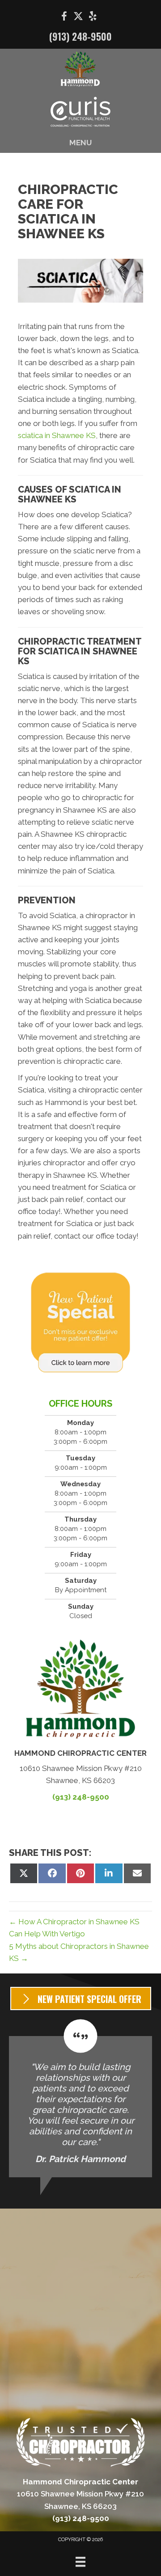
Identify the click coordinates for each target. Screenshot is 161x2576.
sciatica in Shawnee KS (57, 435)
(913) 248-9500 (80, 36)
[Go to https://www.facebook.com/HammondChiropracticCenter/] (64, 18)
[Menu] (80, 2562)
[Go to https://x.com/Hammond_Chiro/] (78, 17)
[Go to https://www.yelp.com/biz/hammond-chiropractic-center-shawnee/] (93, 17)
